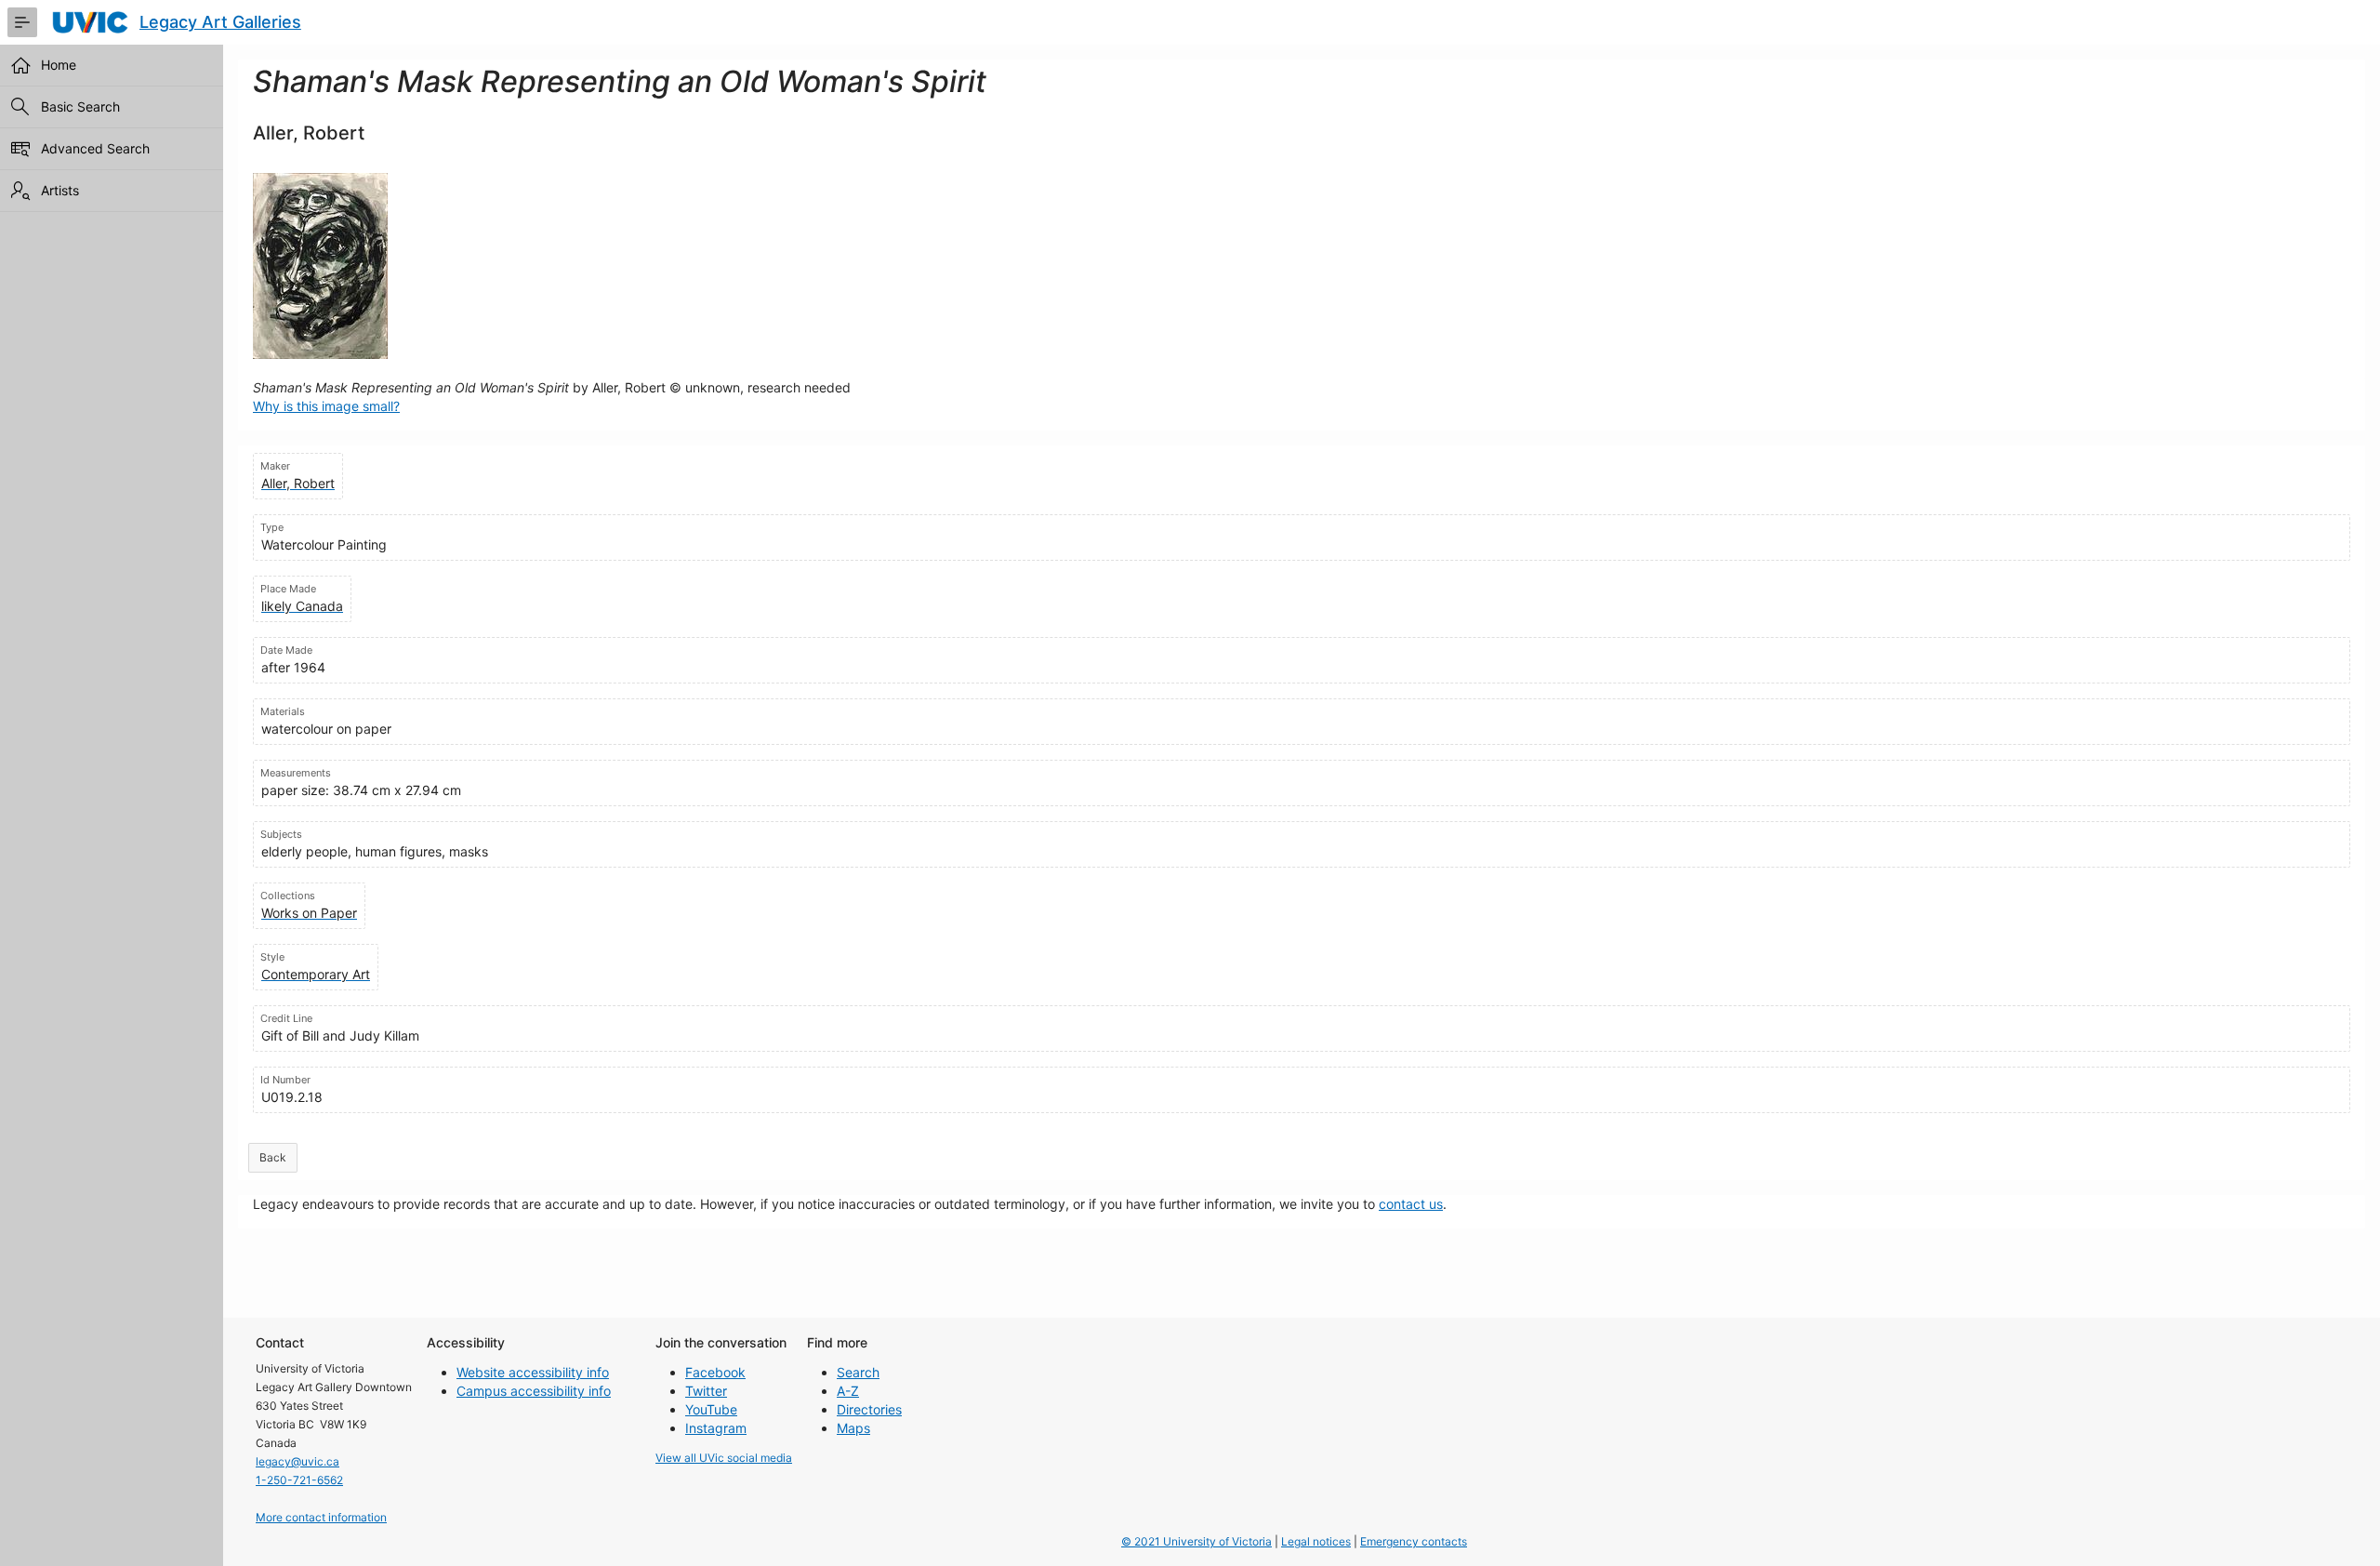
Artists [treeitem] (60, 190)
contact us (1411, 1204)
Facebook (715, 1372)
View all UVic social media (724, 1458)
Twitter (706, 1391)
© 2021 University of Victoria (1197, 1541)
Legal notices (1316, 1541)
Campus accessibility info (534, 1391)
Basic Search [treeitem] (80, 106)
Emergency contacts (1414, 1541)
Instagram (716, 1428)
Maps (853, 1428)
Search (858, 1372)
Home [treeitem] (59, 65)
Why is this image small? (326, 406)
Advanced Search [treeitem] (95, 148)
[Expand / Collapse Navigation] (22, 22)
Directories (869, 1409)
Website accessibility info (533, 1372)
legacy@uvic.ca (297, 1461)
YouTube (711, 1409)
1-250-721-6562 (299, 1480)
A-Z (848, 1391)
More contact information (321, 1517)
